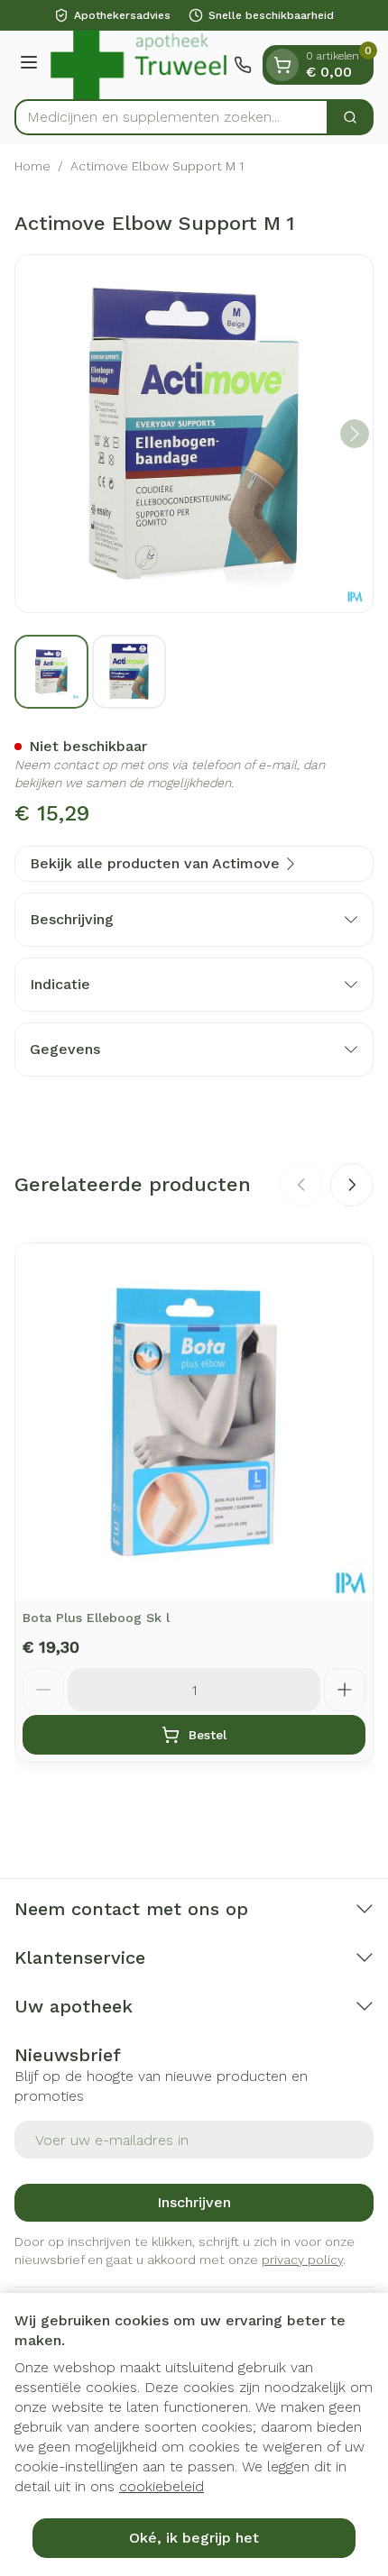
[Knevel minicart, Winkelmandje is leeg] (282, 65)
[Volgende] (355, 434)
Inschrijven (194, 2202)
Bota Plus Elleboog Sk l (96, 1618)
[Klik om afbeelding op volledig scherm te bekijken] (194, 434)
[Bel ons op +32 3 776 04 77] (243, 65)
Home (32, 166)
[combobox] (171, 117)
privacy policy (302, 2260)
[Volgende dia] (352, 1185)
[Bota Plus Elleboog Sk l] (194, 1422)
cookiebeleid (162, 2486)
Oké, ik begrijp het (194, 2538)
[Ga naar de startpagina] (139, 65)
